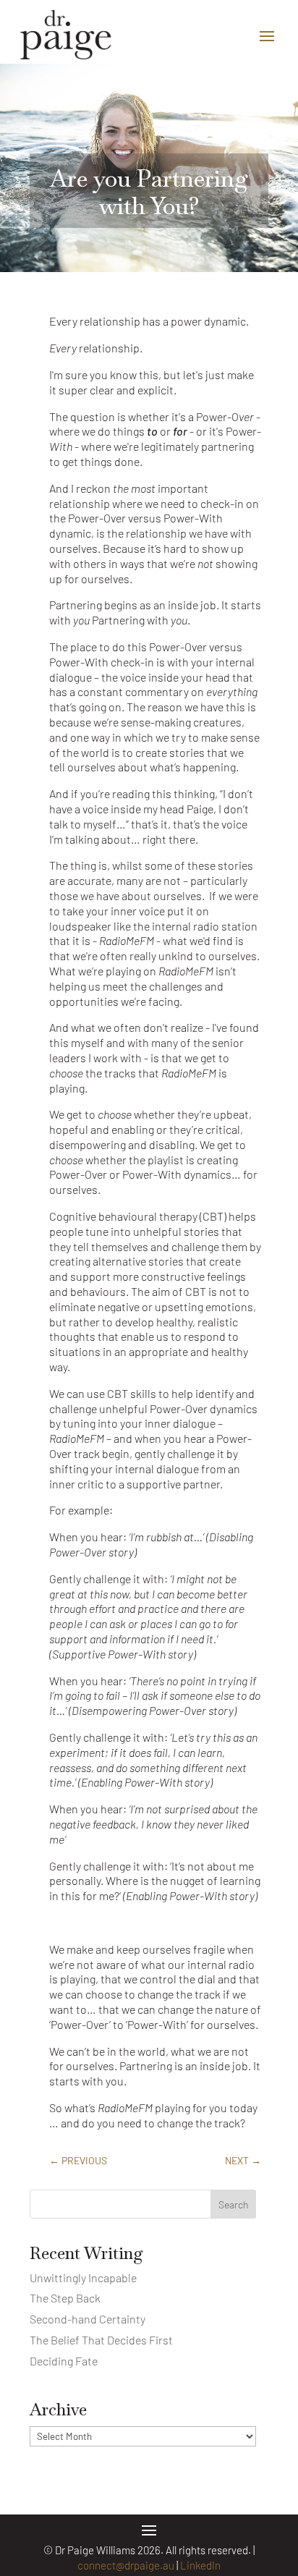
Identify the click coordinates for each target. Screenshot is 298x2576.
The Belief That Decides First (101, 2340)
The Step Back (65, 2298)
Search (234, 2204)
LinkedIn (200, 2565)
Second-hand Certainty (88, 2319)
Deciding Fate (64, 2361)
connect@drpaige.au (126, 2565)
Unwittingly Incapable (83, 2278)
